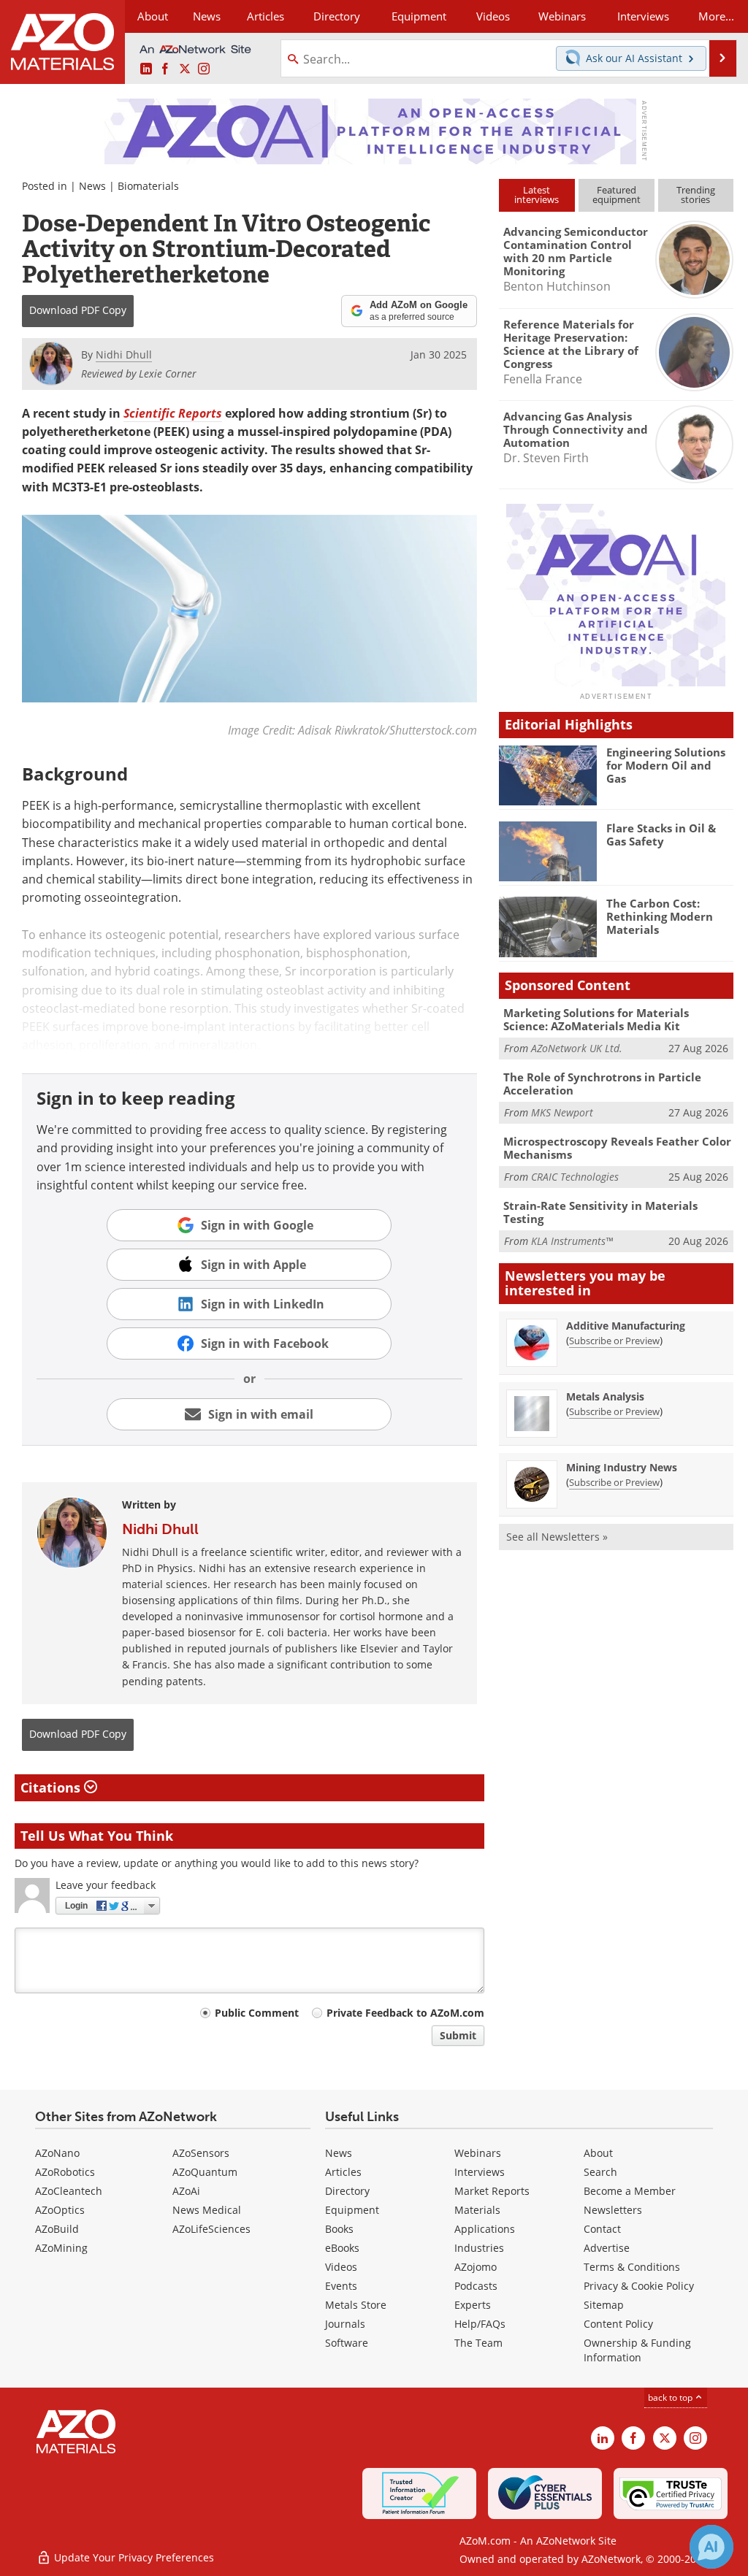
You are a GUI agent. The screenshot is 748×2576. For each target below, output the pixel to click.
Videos (341, 2267)
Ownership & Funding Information (637, 2350)
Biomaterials (148, 186)
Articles (343, 2172)
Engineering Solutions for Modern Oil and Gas (666, 765)
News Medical (207, 2210)
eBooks (342, 2248)
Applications (485, 2229)
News (92, 186)
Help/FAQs (480, 2324)
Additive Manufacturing (626, 1326)
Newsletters (613, 2210)
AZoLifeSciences (211, 2229)
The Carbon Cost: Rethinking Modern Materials (660, 916)
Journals (345, 2324)
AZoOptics (60, 2210)
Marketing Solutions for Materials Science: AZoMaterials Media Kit (596, 1019)
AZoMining (61, 2248)
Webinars (478, 2153)
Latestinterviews (537, 195)
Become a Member (630, 2191)
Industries (479, 2248)
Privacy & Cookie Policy (639, 2286)
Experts (473, 2305)
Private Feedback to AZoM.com (405, 2013)
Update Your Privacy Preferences (133, 2557)
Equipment (352, 2210)
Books (339, 2229)
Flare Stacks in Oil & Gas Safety (661, 835)
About (598, 2153)
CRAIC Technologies (575, 1177)
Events (341, 2286)
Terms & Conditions (632, 2267)
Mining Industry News (622, 1467)
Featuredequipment (617, 195)
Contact (602, 2229)
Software (347, 2343)
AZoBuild (57, 2229)
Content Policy (618, 2324)
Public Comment (257, 2013)
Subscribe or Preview (614, 1341)
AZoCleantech (69, 2191)
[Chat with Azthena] (711, 2547)
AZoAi (186, 2191)
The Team (478, 2343)
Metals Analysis (605, 1396)
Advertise (607, 2248)
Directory (337, 16)
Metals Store (356, 2305)
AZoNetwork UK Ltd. (577, 1048)
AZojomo (476, 2267)
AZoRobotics (65, 2172)
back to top (671, 2397)
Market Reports (492, 2191)
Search (600, 2172)
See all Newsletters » (557, 1537)
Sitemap (604, 2305)
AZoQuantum (205, 2172)
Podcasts (476, 2286)
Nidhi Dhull (160, 1529)
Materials (477, 2210)
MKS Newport (562, 1112)
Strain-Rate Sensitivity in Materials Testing (600, 1212)
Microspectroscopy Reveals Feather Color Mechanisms (617, 1148)
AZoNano (57, 2153)
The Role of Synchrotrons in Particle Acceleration (602, 1084)
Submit (458, 2035)
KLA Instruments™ (572, 1241)
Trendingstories (696, 195)
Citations (52, 1787)
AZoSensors (201, 2153)
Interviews (480, 2172)
